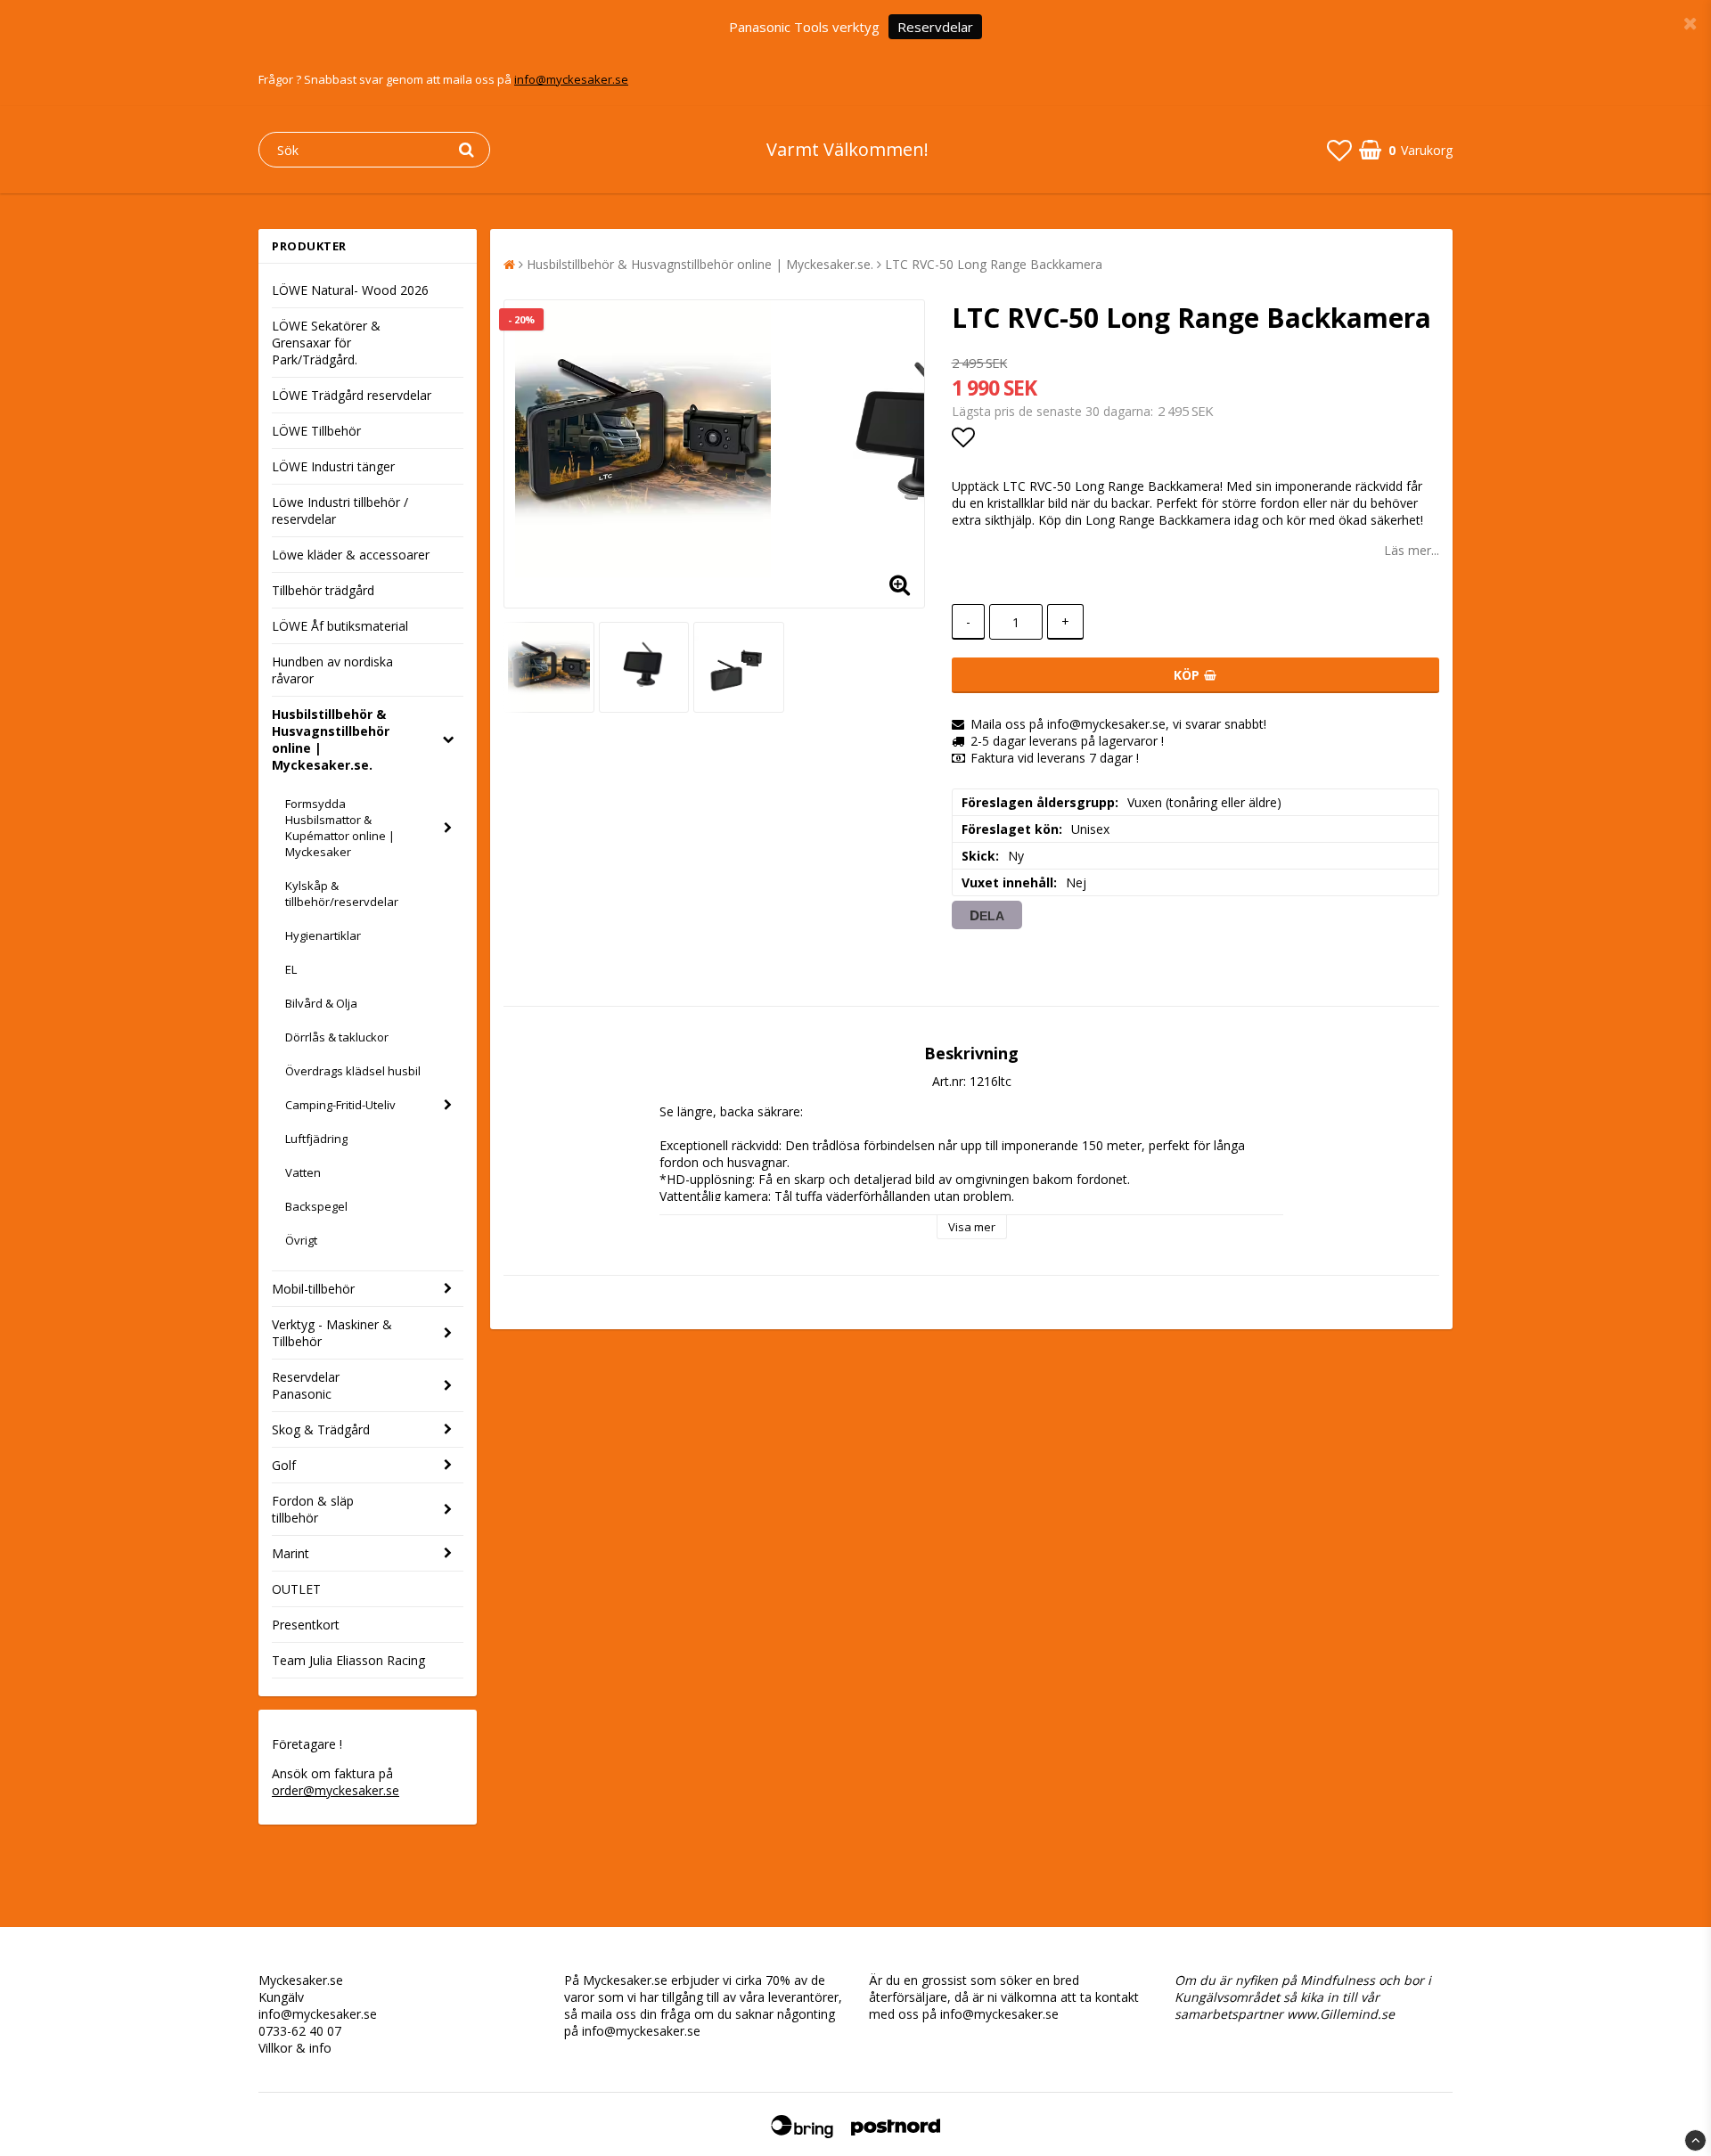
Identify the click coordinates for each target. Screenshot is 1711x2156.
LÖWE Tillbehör (316, 431)
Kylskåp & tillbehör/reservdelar (342, 894)
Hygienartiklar (323, 935)
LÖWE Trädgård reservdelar (352, 395)
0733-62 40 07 (300, 2031)
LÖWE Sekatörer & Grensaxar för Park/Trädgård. (326, 343)
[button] (1339, 150)
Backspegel (316, 1206)
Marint (291, 1553)
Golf (284, 1465)
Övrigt (301, 1240)
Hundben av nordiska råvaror (332, 670)
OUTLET (296, 1589)
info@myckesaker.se (571, 79)
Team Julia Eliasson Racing (348, 1660)
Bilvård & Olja (321, 1003)
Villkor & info (295, 2048)
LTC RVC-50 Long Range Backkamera (994, 264)
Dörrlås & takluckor (337, 1037)
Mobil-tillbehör (313, 1289)
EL (291, 969)
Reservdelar (935, 27)
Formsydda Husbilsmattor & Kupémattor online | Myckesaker (340, 828)
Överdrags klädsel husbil (353, 1071)
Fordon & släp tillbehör (313, 1509)
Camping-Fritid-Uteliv (340, 1105)
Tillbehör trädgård (323, 590)
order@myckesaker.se (336, 1790)
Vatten (303, 1172)
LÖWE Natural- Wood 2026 (350, 290)
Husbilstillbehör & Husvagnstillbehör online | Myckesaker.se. (331, 739)
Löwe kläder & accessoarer (351, 555)
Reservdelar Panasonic (306, 1385)
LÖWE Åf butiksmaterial (340, 626)
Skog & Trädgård (321, 1429)
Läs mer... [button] (1412, 550)
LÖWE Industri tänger (333, 466)
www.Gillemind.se (1341, 2014)
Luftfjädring (316, 1139)
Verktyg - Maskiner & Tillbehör (332, 1333)
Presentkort (306, 1625)
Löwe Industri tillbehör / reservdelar (340, 510)
